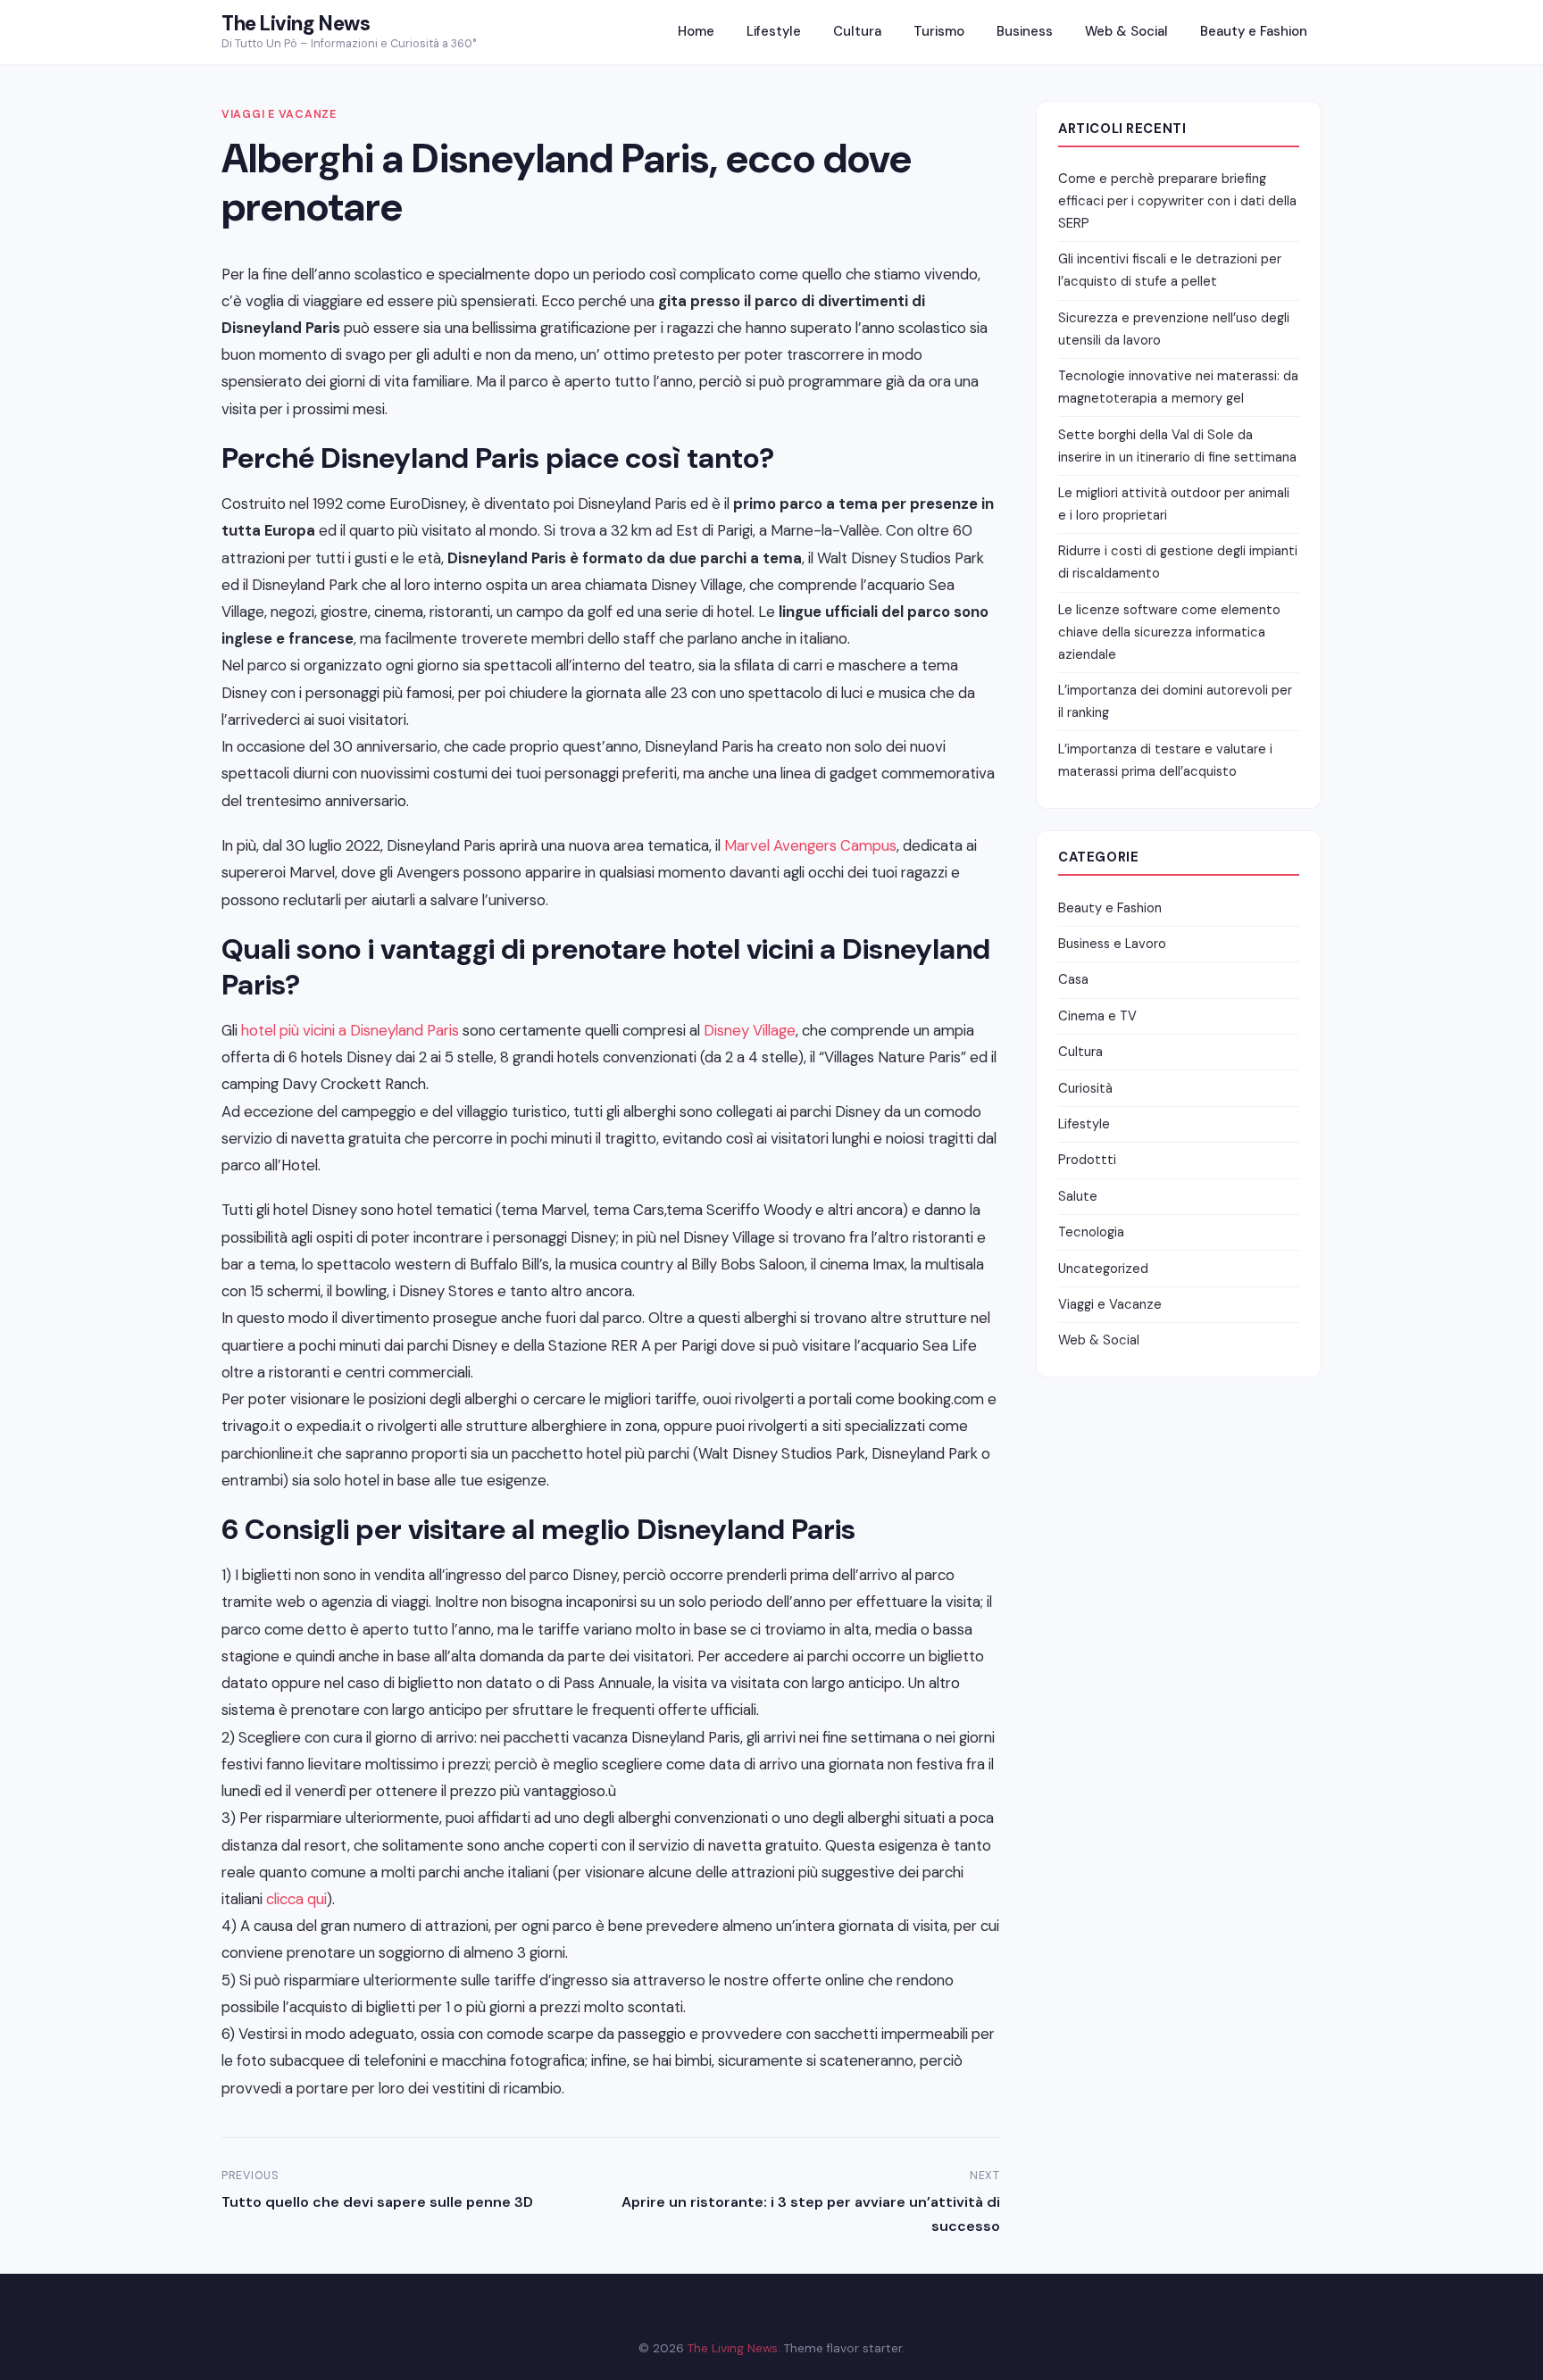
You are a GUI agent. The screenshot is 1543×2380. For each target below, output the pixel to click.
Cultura (857, 31)
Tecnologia (1091, 1232)
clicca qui (296, 1899)
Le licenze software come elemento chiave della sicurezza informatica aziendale (1169, 632)
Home (696, 31)
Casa (1073, 979)
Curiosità (1085, 1088)
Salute (1078, 1196)
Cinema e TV (1097, 1016)
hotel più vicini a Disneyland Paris (350, 1030)
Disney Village (750, 1030)
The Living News (296, 24)
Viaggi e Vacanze (279, 114)
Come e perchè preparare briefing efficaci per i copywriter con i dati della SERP (1177, 201)
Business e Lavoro (1112, 944)
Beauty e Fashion (1254, 31)
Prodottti (1087, 1160)
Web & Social (1126, 31)
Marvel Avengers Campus (810, 845)
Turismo (939, 31)
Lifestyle (774, 31)
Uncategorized (1103, 1269)
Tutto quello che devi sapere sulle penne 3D (377, 2202)
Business (1025, 31)
